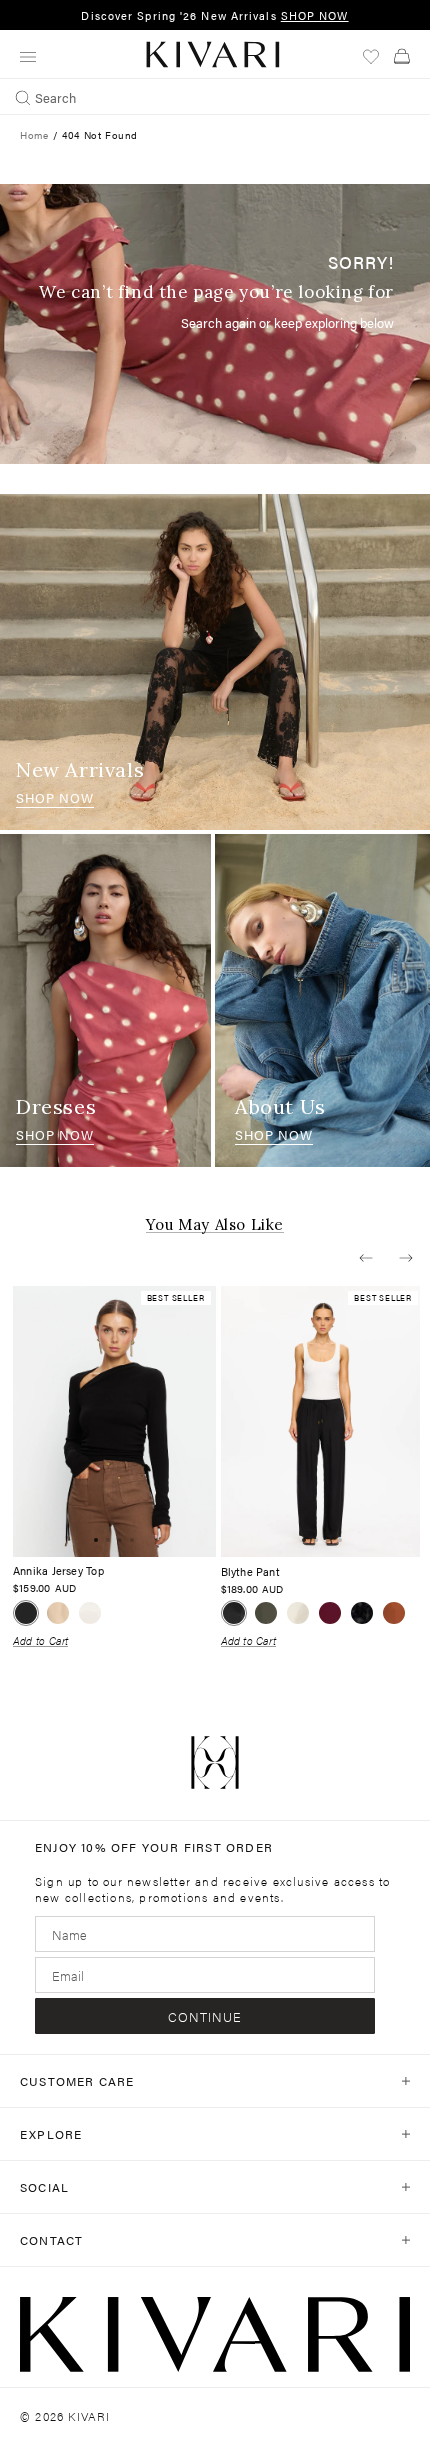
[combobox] (215, 97)
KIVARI (89, 2416)
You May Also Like (215, 1225)
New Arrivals (80, 769)
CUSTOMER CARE (77, 2081)
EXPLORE (51, 2134)
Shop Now (55, 797)
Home (34, 135)
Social (44, 2187)
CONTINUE (205, 2016)
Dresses (56, 1106)
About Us (280, 1106)
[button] (366, 1258)
